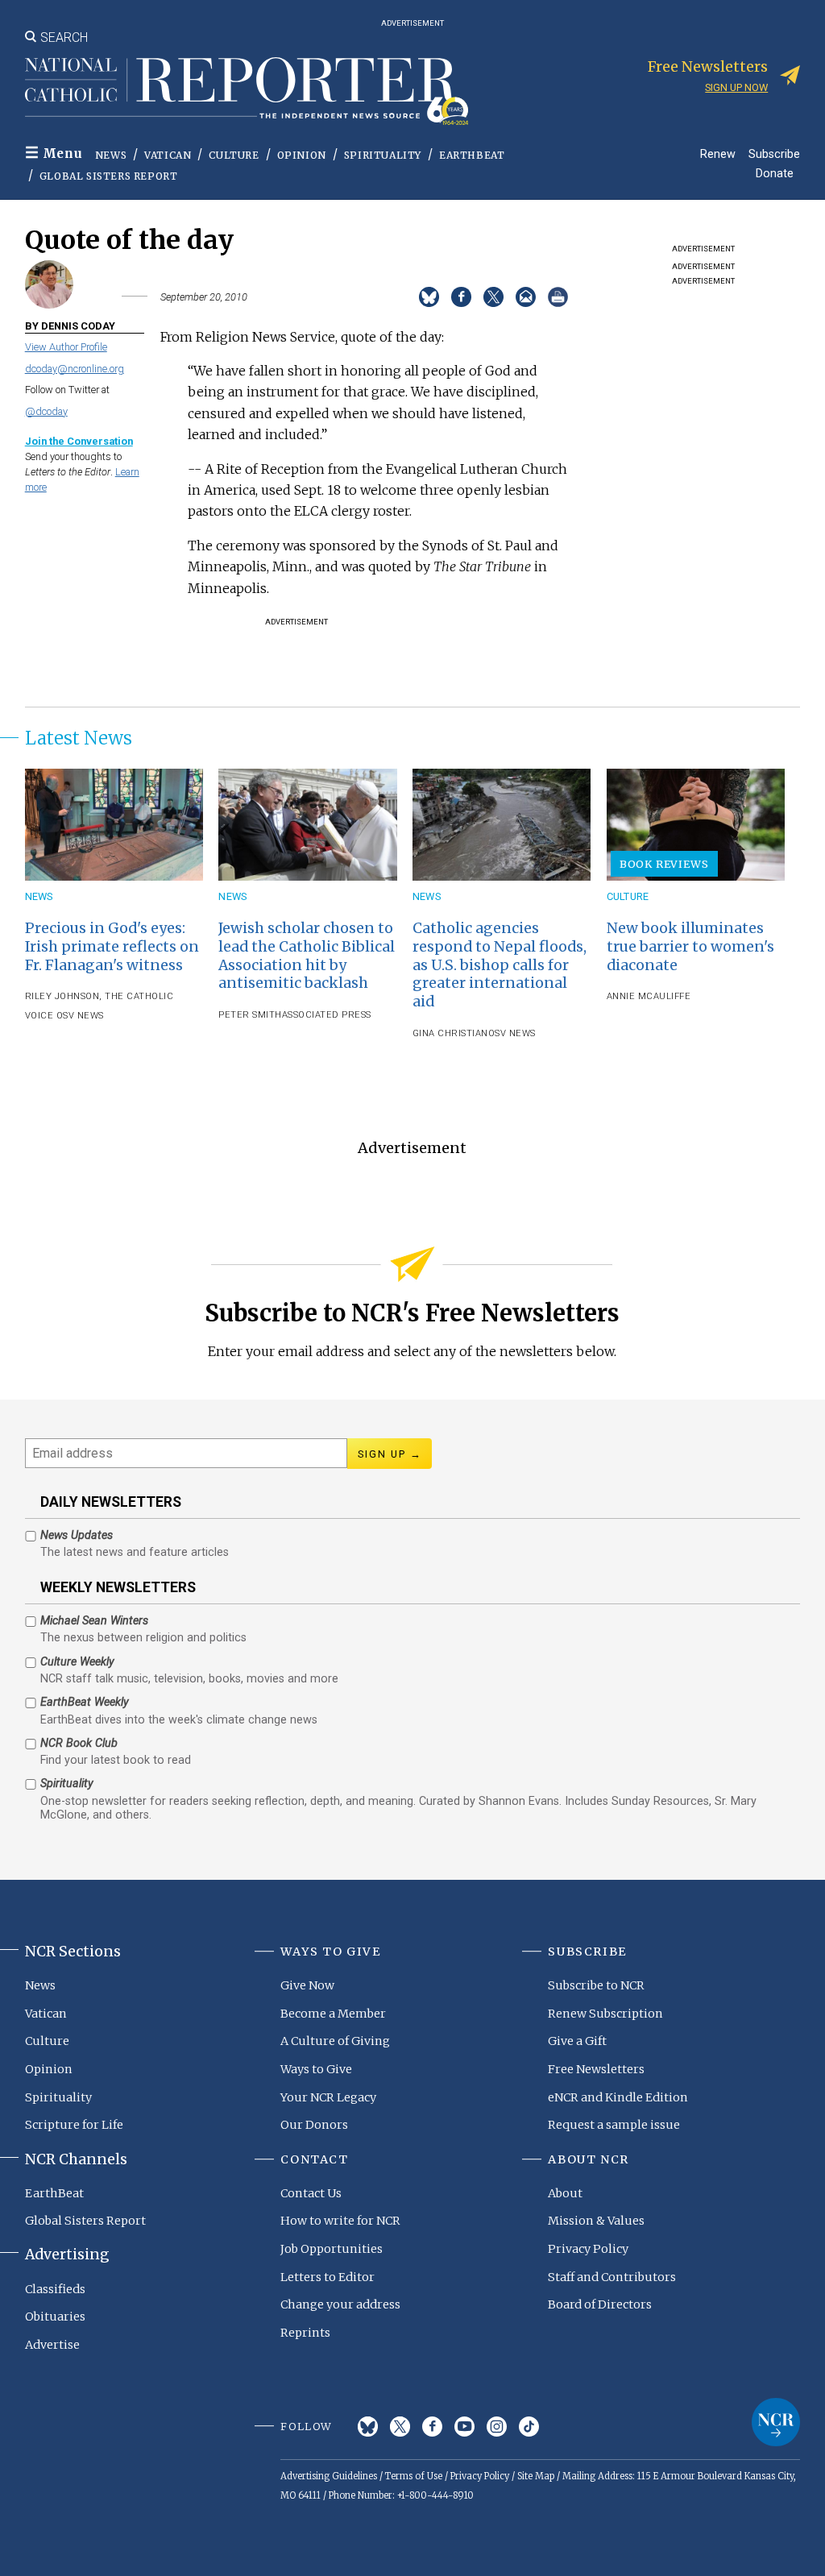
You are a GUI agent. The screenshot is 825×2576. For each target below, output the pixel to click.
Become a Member (333, 2014)
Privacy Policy (588, 2249)
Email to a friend (526, 297)
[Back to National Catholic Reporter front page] (247, 91)
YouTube (464, 2427)
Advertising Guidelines (329, 2476)
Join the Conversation (79, 441)
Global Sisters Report (109, 176)
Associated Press (327, 1015)
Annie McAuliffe (649, 996)
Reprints (305, 2333)
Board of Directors (600, 2304)
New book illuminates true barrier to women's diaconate (690, 947)
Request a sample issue (614, 2125)
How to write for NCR (340, 2221)
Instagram (497, 2427)
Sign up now (736, 87)
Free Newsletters (596, 2069)
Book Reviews (664, 864)
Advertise (52, 2345)
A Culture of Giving (335, 2041)
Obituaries (55, 2317)
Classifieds (55, 2289)
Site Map (536, 2476)
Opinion (302, 155)
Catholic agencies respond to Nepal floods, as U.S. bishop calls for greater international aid (500, 965)
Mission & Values (596, 2221)
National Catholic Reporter (776, 2422)
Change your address (340, 2304)
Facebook (432, 2427)
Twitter (400, 2427)
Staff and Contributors (612, 2277)
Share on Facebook (461, 297)
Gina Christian (450, 1033)
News (111, 155)
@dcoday (46, 411)
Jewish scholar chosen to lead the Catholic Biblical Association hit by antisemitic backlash (307, 956)
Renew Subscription (605, 2014)
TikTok (529, 2427)
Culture (234, 155)
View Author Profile (66, 347)
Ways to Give (316, 2069)
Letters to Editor (328, 2277)
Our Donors (314, 2125)
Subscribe (774, 153)
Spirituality (383, 155)
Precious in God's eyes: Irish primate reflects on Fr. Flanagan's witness (112, 947)
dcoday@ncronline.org (75, 369)
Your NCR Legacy (328, 2097)
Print (558, 297)
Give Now (307, 1985)
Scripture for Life (74, 2125)
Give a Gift (577, 2041)
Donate (775, 173)
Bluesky (368, 2427)
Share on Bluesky (429, 297)
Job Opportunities (332, 2249)
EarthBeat (472, 155)
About (565, 2193)
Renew (718, 153)
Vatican (168, 155)
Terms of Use (414, 2476)
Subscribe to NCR (596, 1985)
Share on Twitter (493, 297)
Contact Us (311, 2193)
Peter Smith (250, 1015)
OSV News (79, 1016)
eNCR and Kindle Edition (618, 2097)
